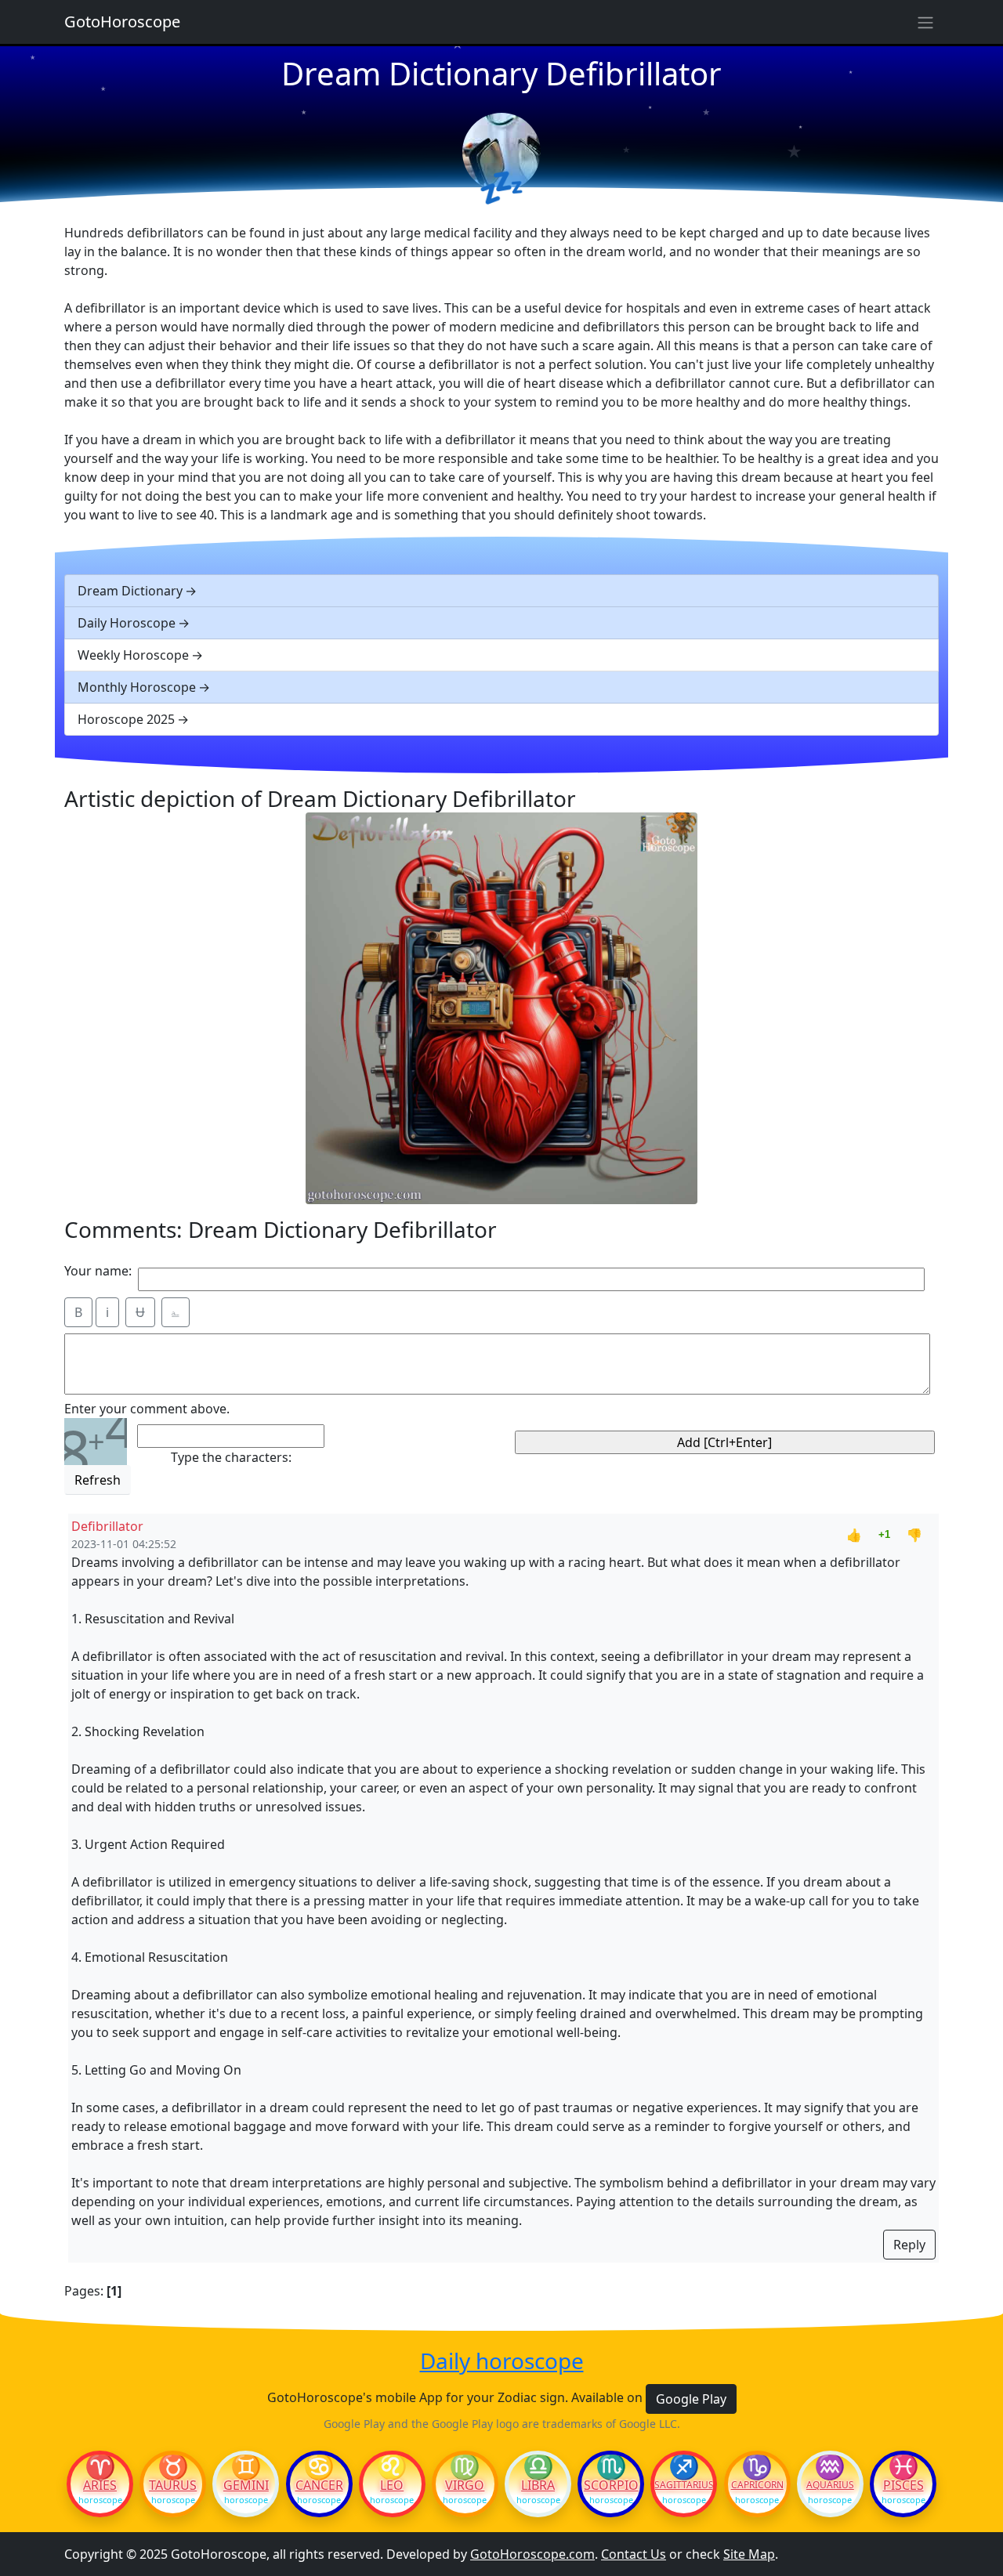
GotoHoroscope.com (532, 2554)
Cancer (319, 2485)
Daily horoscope (502, 2361)
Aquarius (830, 2485)
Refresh (98, 1480)
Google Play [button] (691, 2399)
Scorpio (611, 2485)
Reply (909, 2245)
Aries (100, 2485)
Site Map (749, 2554)
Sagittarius (684, 2485)
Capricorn (757, 2485)
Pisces (903, 2485)
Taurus (173, 2485)
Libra (538, 2485)
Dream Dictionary (130, 591)
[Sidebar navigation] (925, 22)
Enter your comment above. (147, 1409)
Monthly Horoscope (137, 687)
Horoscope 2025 (126, 719)
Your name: (98, 1271)
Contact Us (634, 2554)
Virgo (465, 2485)
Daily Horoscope (127, 623)
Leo (392, 2485)
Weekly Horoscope (133, 655)
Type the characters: (231, 1457)
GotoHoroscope (122, 22)
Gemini (246, 2485)
